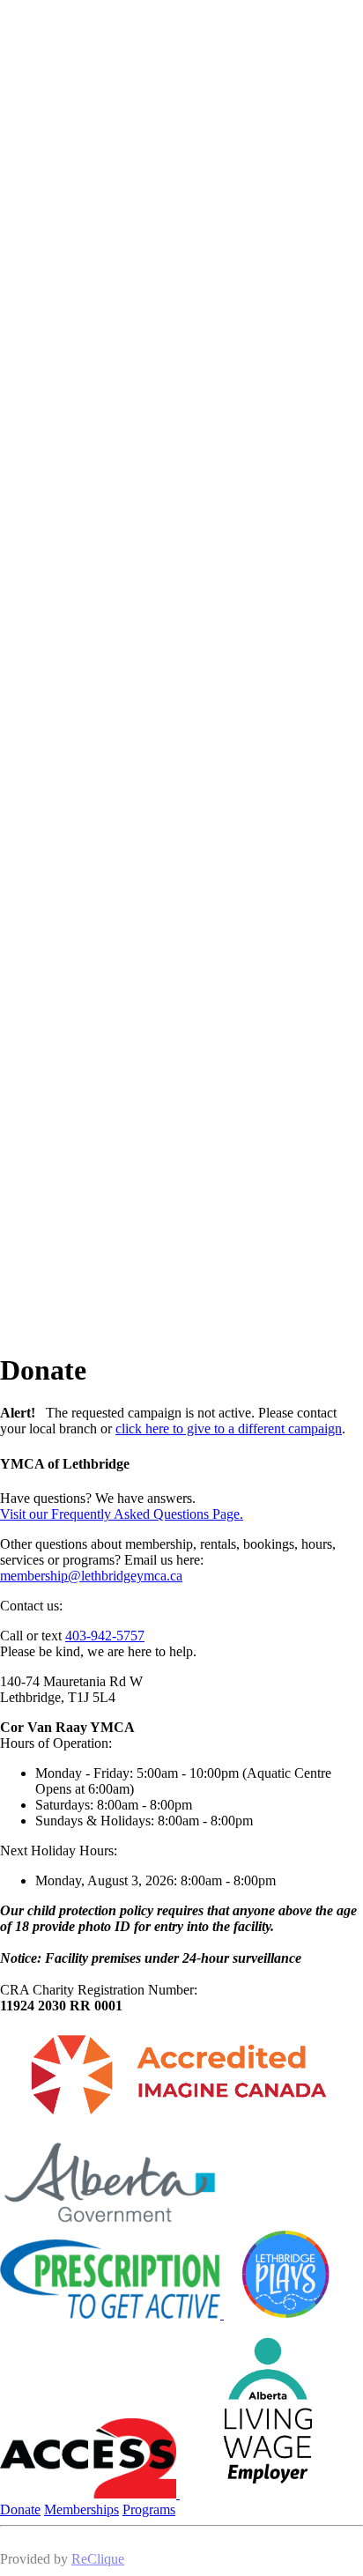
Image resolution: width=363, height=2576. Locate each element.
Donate (20, 2509)
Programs (149, 2509)
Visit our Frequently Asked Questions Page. (122, 1514)
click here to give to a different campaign (229, 1429)
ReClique (98, 2559)
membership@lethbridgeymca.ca (91, 1576)
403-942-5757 (105, 1636)
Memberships (81, 2509)
